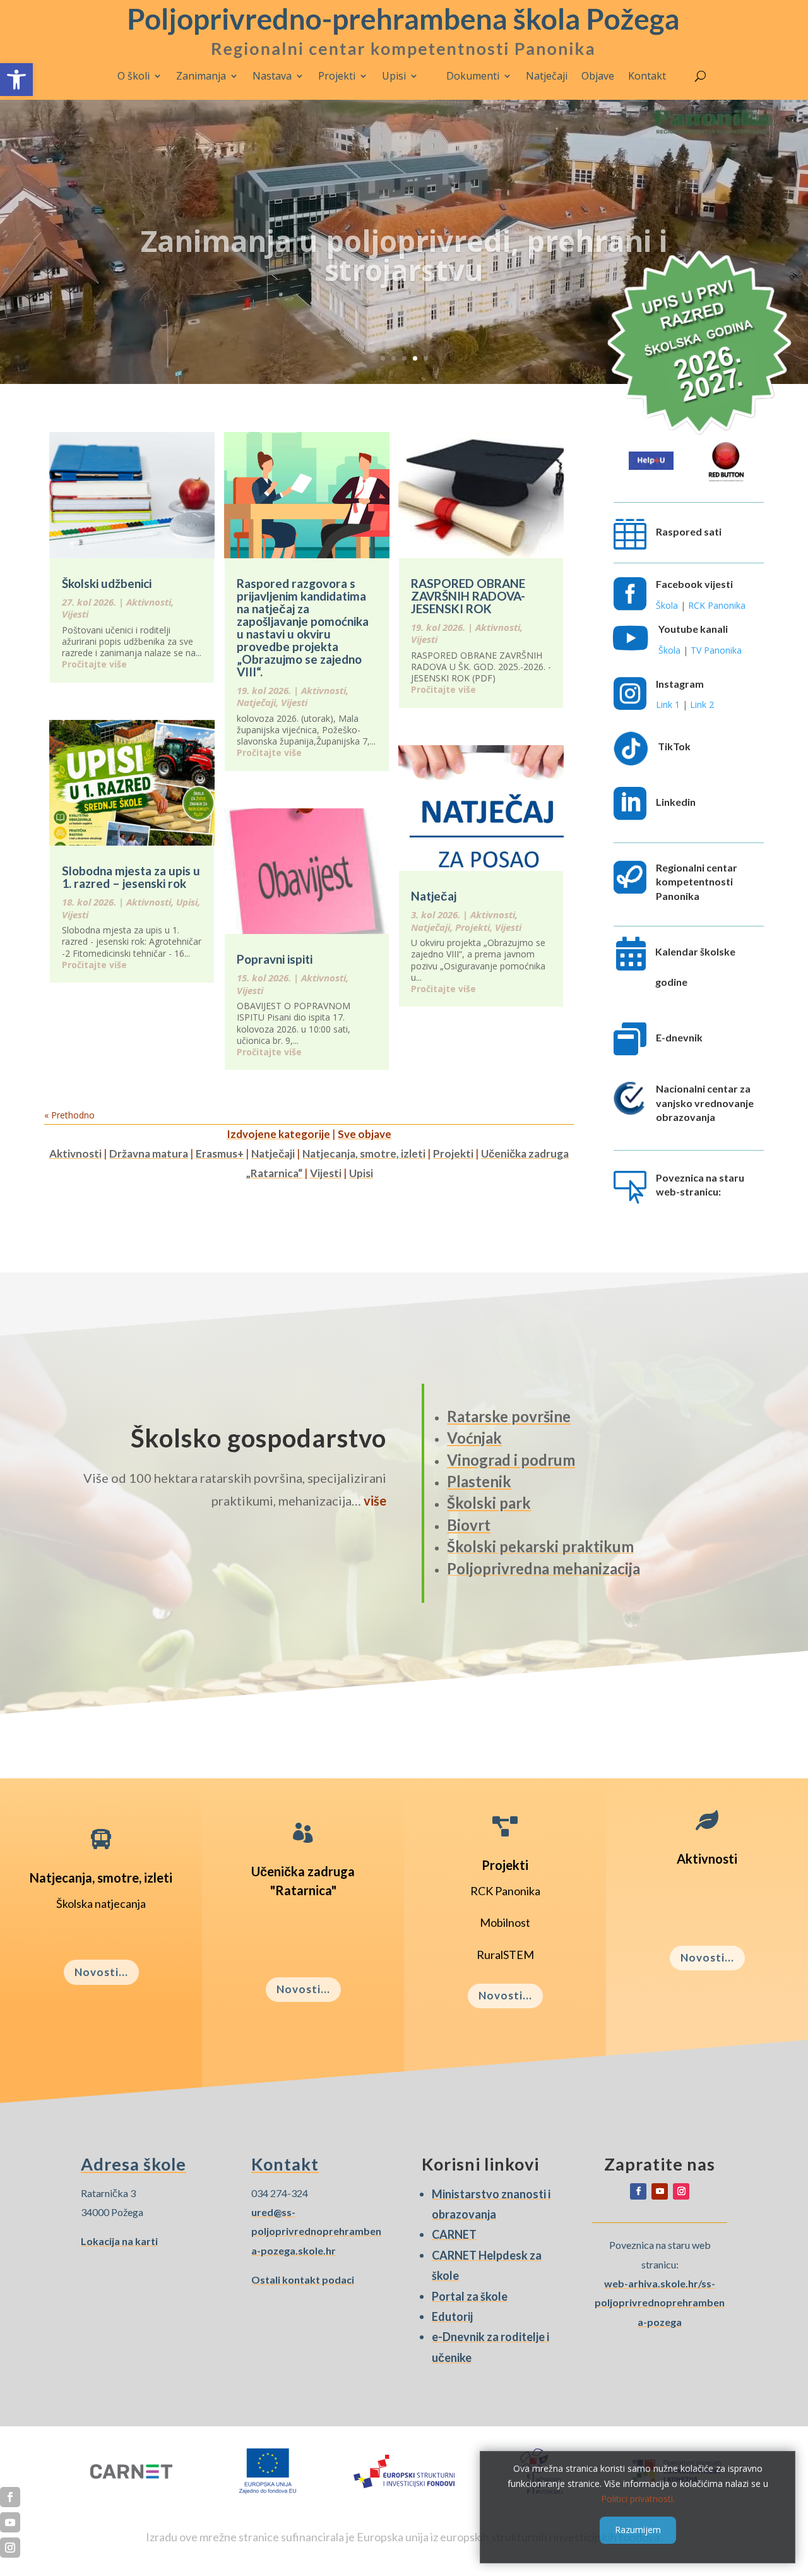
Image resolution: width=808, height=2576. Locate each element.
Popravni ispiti (275, 959)
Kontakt (647, 76)
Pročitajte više (94, 664)
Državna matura (149, 1153)
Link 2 (702, 704)
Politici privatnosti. (638, 2498)
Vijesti (75, 614)
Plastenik (479, 1481)
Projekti (337, 76)
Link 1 (668, 704)
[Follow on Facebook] (638, 2191)
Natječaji (547, 76)
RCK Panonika (717, 605)
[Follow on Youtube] (660, 2191)
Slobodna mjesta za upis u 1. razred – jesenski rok (131, 877)
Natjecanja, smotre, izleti (364, 1153)
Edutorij (452, 2316)
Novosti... (101, 1972)
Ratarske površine (509, 1416)
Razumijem (638, 2530)
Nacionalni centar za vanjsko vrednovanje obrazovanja (705, 1103)
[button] (16, 80)
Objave (598, 76)
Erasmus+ (220, 1153)
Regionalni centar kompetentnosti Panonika (697, 882)
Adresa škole (134, 2164)
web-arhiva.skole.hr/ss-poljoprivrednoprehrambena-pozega (660, 2303)
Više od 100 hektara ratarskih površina (404, 245)
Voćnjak (474, 1438)
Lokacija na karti (119, 2241)
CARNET (454, 2234)
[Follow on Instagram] (681, 2191)
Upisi (394, 76)
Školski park (489, 1503)
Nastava (272, 76)
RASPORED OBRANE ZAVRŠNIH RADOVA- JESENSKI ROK (468, 596)
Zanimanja (201, 76)
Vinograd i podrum (511, 1460)
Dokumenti (473, 76)
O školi (134, 76)
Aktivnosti (149, 602)
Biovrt (469, 1525)
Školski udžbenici (107, 583)
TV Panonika (716, 650)
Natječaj (434, 896)
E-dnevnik (679, 1037)
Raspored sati (689, 531)
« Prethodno (69, 1115)
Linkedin (676, 802)
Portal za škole (470, 2296)
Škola (667, 605)
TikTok (674, 746)
